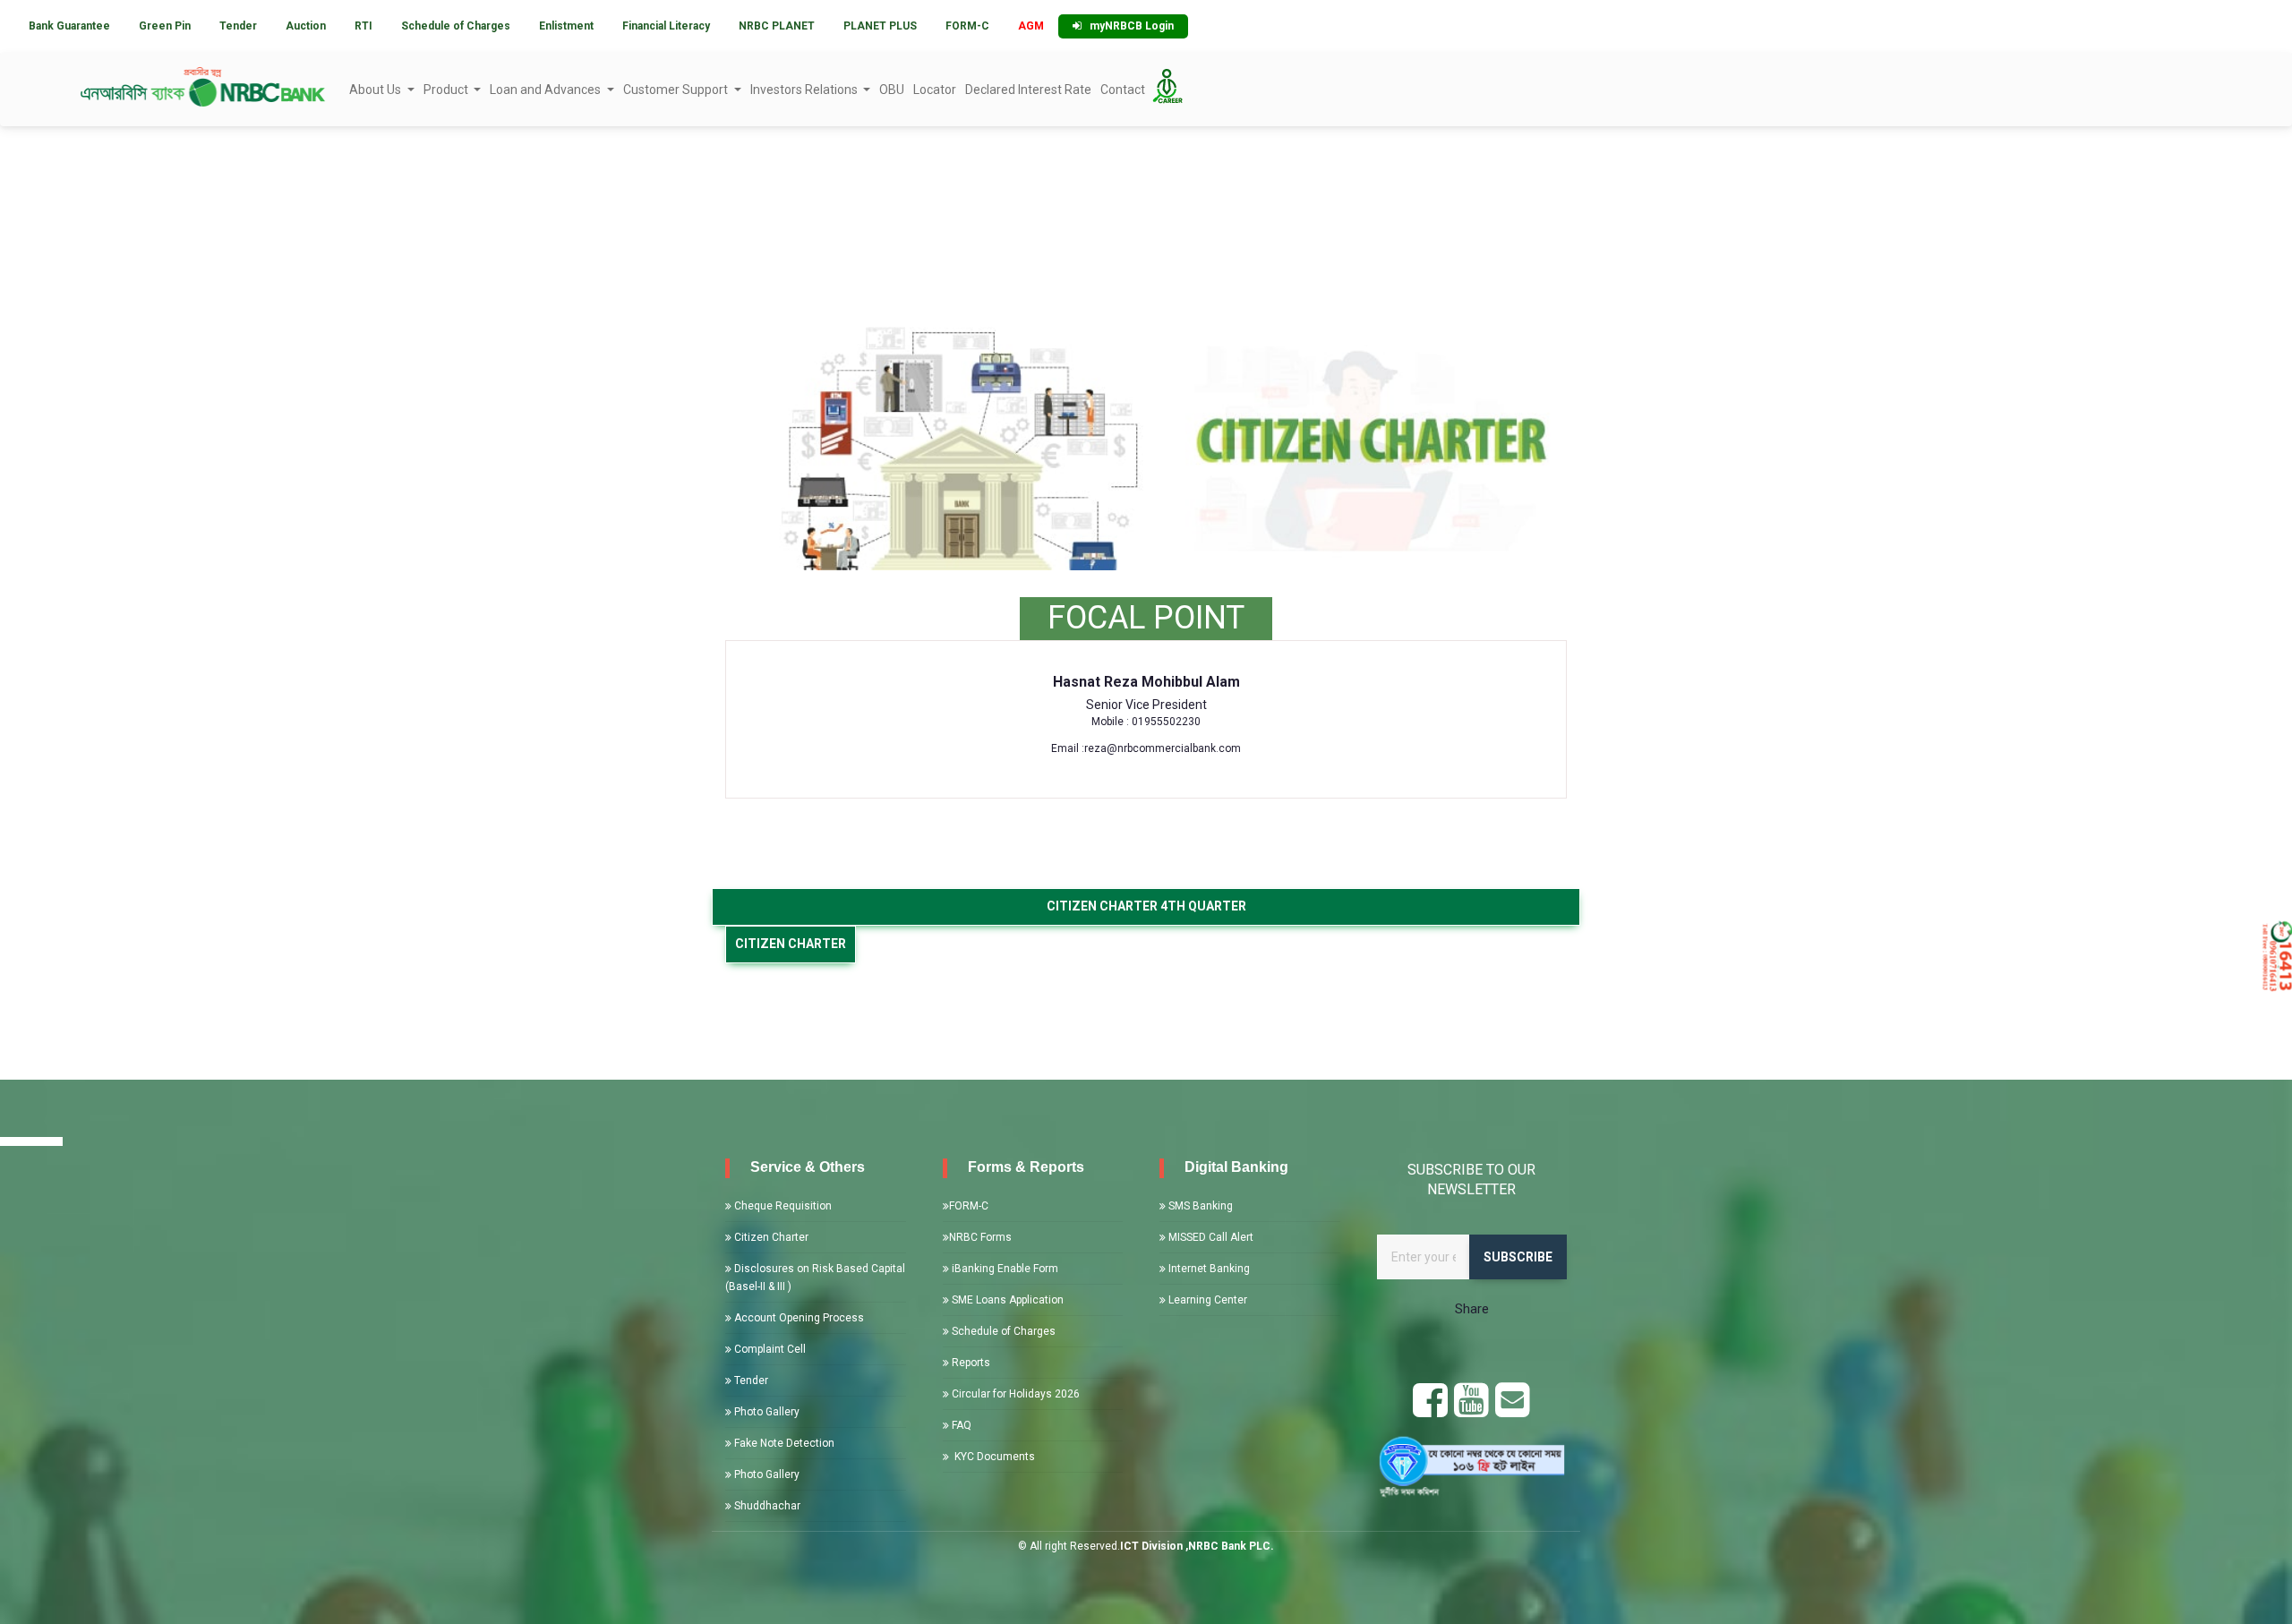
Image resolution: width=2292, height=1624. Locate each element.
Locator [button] (935, 90)
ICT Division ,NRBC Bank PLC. (1197, 1546)
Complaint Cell (769, 1349)
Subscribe (1518, 1257)
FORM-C (967, 26)
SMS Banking (1199, 1206)
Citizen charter (791, 944)
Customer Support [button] (677, 90)
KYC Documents (992, 1457)
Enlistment (566, 26)
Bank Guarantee (69, 26)
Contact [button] (1123, 90)
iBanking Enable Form (1004, 1269)
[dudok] (1472, 1464)
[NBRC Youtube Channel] (1471, 1410)
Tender (238, 26)
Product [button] (447, 90)
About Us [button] (376, 90)
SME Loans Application (1006, 1300)
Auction (306, 26)
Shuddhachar (766, 1506)
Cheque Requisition (782, 1206)
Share (1472, 1309)
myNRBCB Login (1128, 26)
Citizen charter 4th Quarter (1146, 906)
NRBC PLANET (777, 26)
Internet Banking (1208, 1269)
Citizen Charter (770, 1237)
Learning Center (1206, 1300)
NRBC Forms (980, 1237)
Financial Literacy (666, 26)
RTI (363, 26)
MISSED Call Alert (1210, 1237)
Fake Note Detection (783, 1443)
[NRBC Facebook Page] (1430, 1410)
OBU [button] (892, 90)
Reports (970, 1363)
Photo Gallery (765, 1412)
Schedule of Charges (456, 26)
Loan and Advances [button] (547, 90)
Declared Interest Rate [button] (1028, 90)
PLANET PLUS (880, 26)
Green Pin (165, 26)
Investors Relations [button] (805, 90)
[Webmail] (1513, 1410)
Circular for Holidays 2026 (1014, 1394)
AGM (1031, 26)
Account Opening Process (798, 1318)
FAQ (960, 1425)
